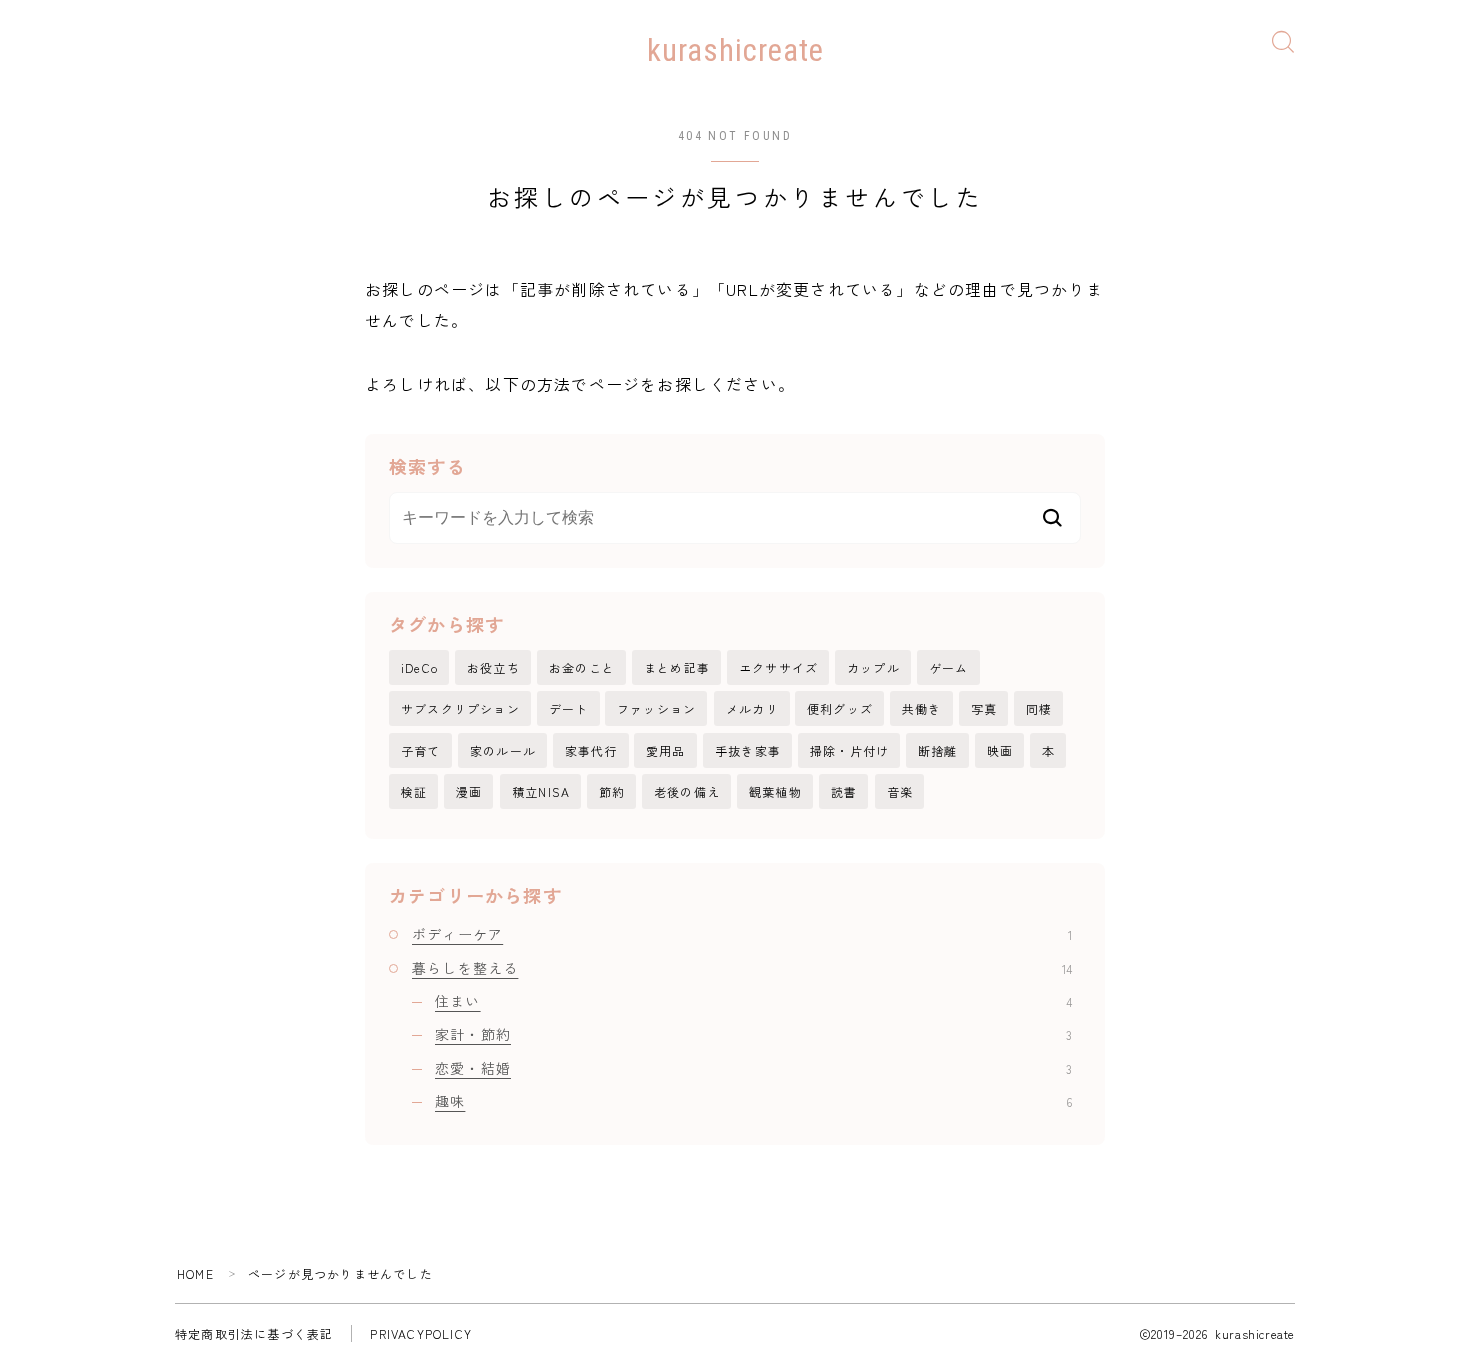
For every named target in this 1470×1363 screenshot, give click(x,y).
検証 (414, 791)
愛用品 (666, 750)
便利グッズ (840, 708)
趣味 (753, 1101)
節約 (612, 791)
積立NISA (541, 791)
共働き (922, 708)
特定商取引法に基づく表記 (254, 1333)
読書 (844, 791)
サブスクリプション (460, 708)
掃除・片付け (849, 750)
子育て (421, 750)
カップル (873, 667)
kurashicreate (735, 51)
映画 (1000, 750)
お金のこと (582, 667)
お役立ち (493, 667)
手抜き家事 (748, 750)
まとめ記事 (677, 667)
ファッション (656, 708)
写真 (984, 708)
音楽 (900, 791)
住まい (753, 1001)
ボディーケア (742, 934)
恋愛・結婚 (753, 1068)
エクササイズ (778, 667)
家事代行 (591, 750)
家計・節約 (753, 1034)
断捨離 (938, 750)
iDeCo (419, 667)
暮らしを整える (742, 968)
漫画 (469, 791)
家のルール (503, 750)
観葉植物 (775, 791)
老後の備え (687, 791)
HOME (195, 1273)
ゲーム (949, 667)
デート (569, 708)
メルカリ (752, 708)
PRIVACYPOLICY (421, 1333)
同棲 (1039, 708)
